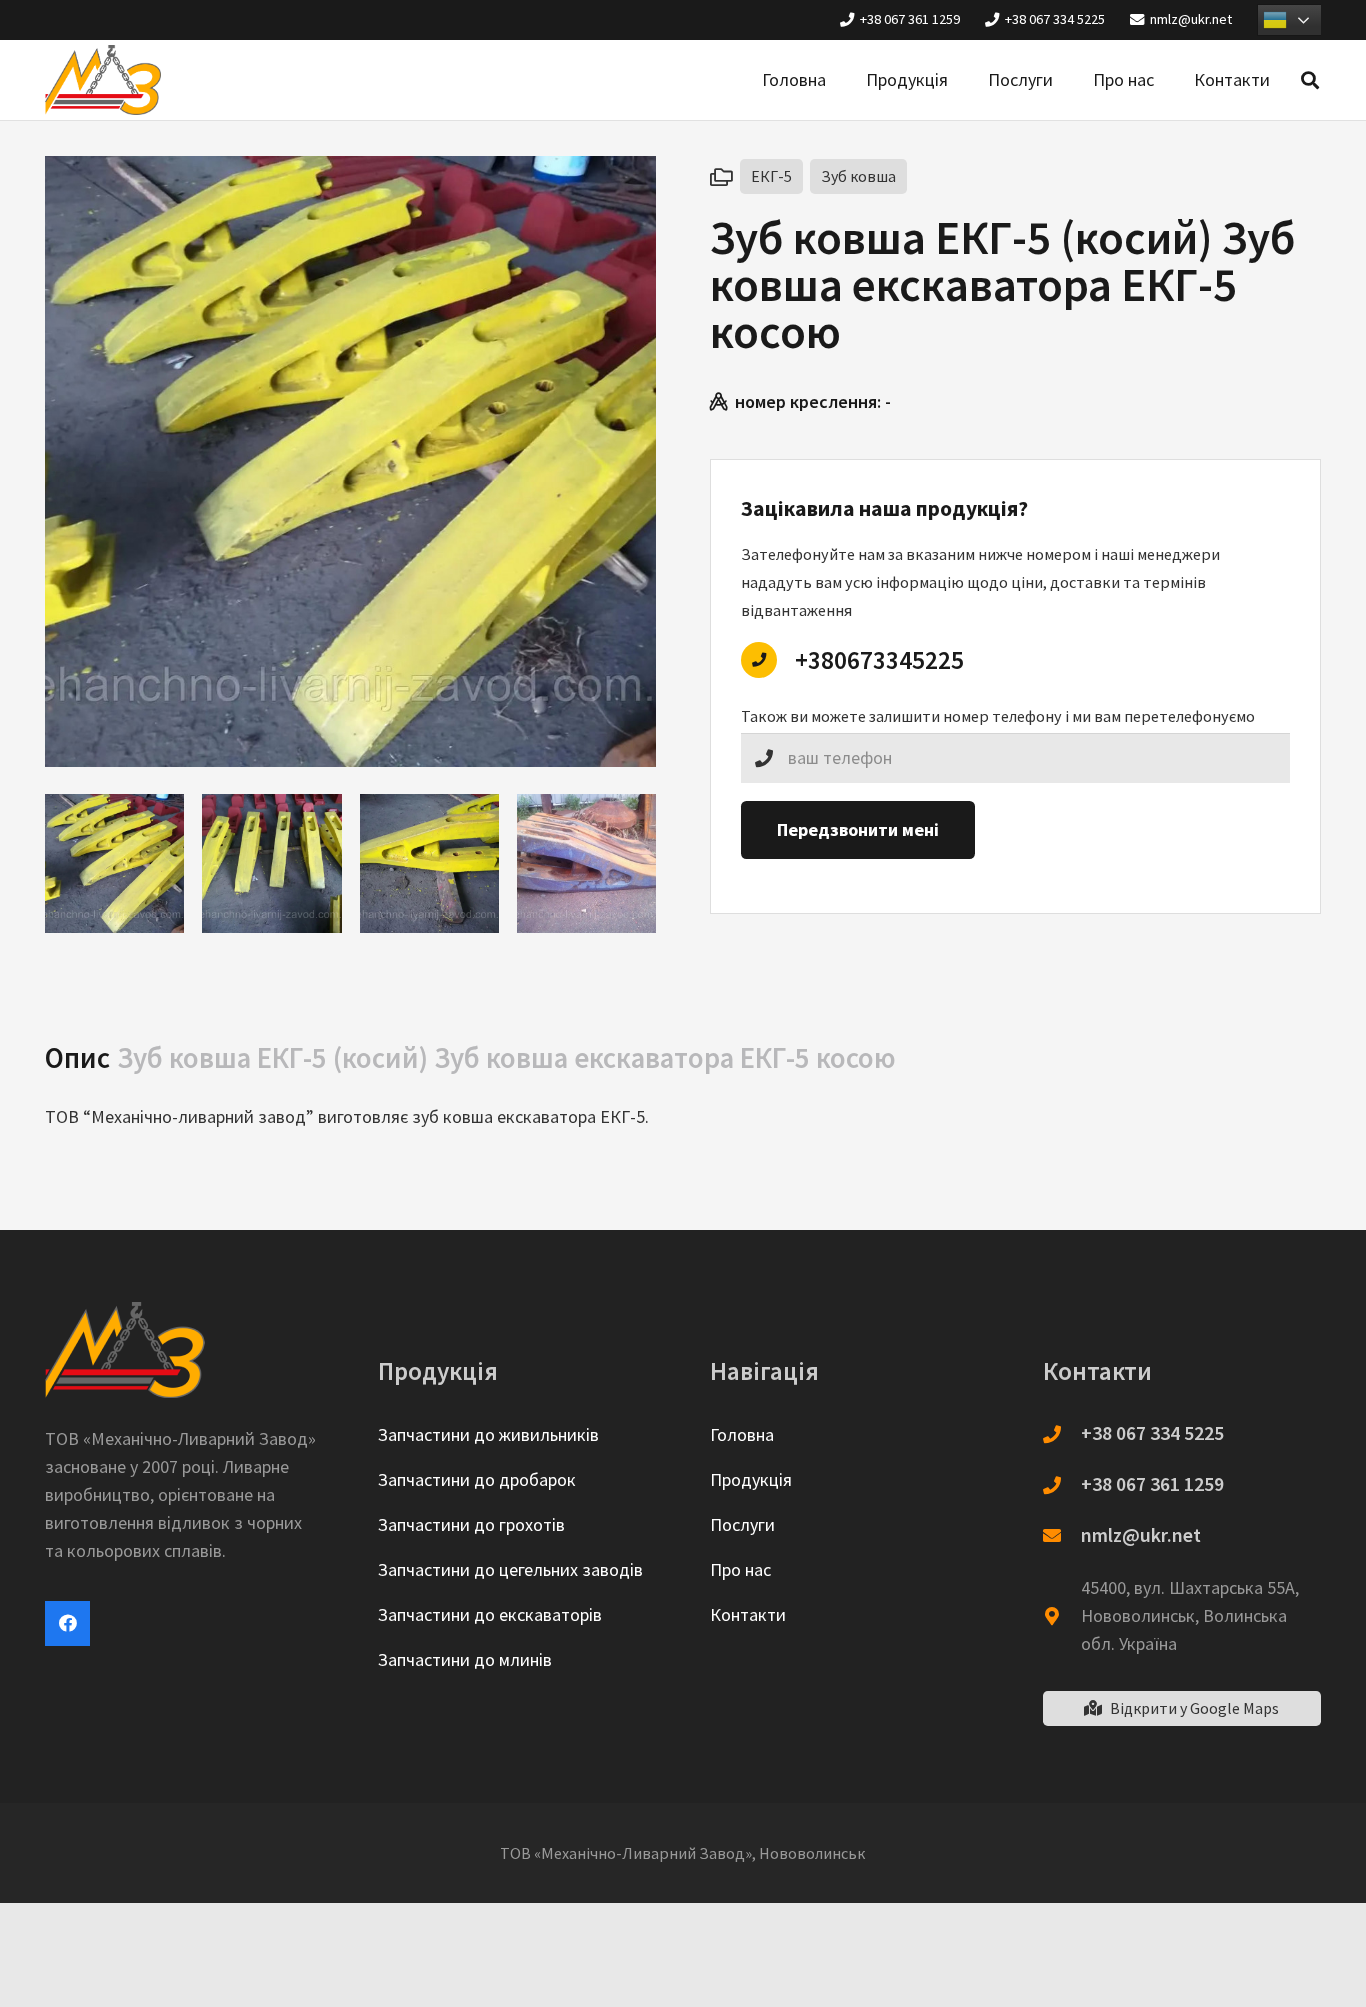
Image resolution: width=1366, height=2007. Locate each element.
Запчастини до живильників (488, 1434)
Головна (742, 1434)
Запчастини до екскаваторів (490, 1614)
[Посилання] (103, 80)
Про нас (740, 1569)
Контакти (748, 1614)
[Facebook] (67, 1623)
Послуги (742, 1524)
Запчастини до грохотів (471, 1524)
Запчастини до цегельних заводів (510, 1569)
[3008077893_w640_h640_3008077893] (271, 863)
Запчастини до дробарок (477, 1479)
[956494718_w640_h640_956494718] (586, 863)
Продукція (751, 1479)
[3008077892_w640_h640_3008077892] (429, 863)
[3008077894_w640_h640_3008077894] (114, 863)
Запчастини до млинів (465, 1659)
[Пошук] (1310, 80)
